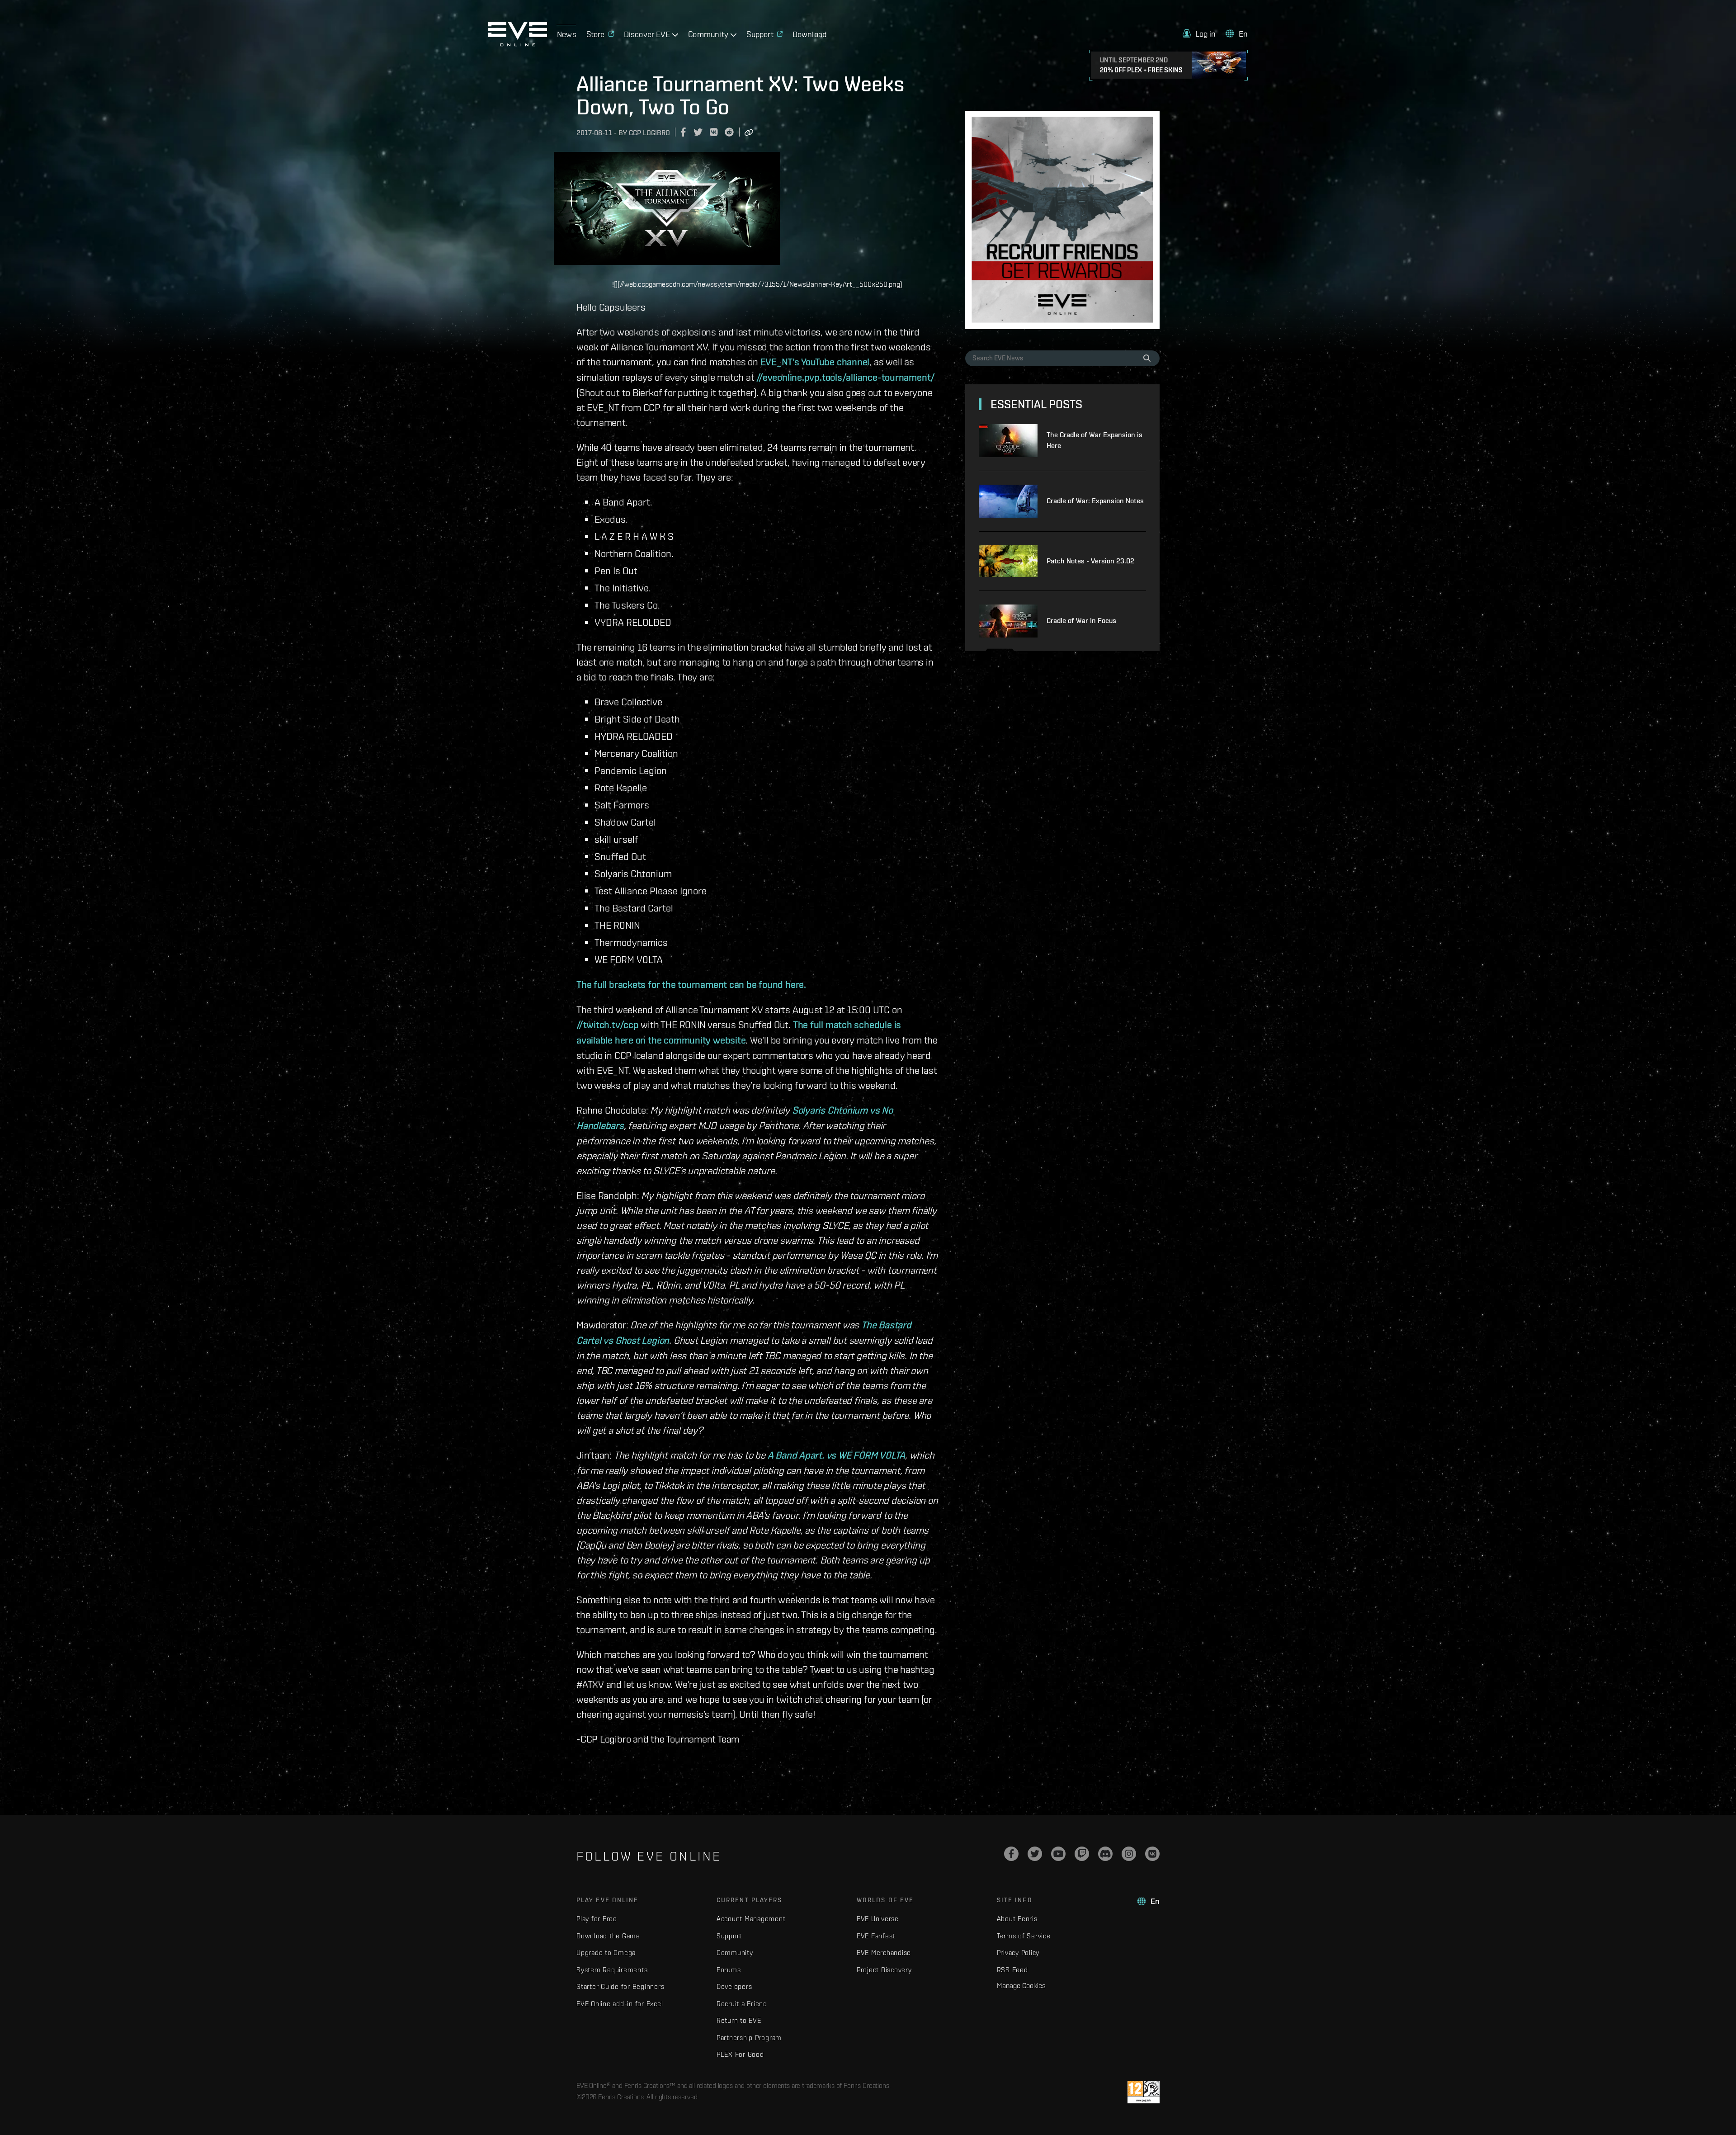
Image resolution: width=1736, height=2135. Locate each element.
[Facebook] (1011, 1854)
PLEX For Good (740, 2054)
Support (729, 1936)
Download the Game (608, 1936)
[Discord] (1105, 1854)
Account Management (751, 1919)
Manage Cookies (1021, 1985)
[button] (1199, 34)
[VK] (1152, 1854)
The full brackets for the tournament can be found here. (691, 984)
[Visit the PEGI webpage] (1144, 2092)
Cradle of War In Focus (1081, 621)
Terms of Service (1024, 1936)
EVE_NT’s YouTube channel (815, 362)
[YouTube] (1058, 1854)
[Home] (518, 44)
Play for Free (597, 1919)
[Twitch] (1082, 1854)
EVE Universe (878, 1919)
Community (735, 1953)
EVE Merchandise (884, 1953)
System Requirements (612, 1970)
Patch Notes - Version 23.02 (1090, 561)
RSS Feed (1012, 1970)
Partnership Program (749, 2038)
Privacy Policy (1018, 1953)
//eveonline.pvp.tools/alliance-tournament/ (846, 377)
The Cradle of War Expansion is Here (1094, 440)
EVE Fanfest (876, 1936)
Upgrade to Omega (606, 1953)
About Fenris (1017, 1919)
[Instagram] (1129, 1854)
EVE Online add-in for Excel (620, 2004)
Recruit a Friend (742, 2004)
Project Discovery (884, 1970)
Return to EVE (739, 2020)
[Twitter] (1035, 1854)
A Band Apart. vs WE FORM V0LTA (836, 1455)
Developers (734, 1986)
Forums (729, 1970)
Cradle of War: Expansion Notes (1095, 501)
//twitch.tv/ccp (608, 1025)
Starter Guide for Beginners (620, 1986)
